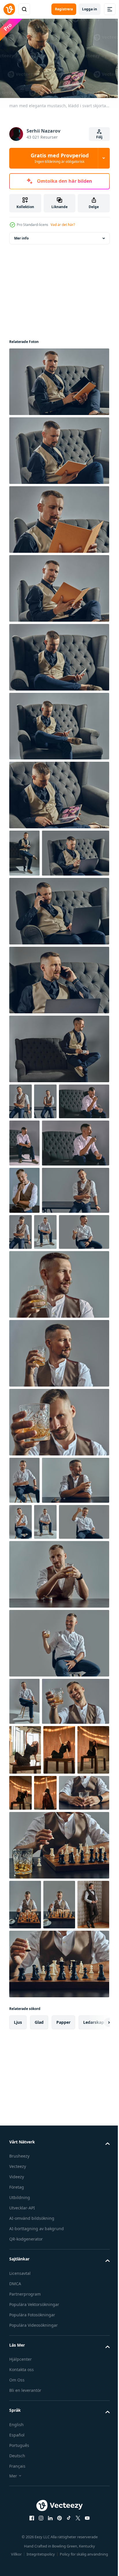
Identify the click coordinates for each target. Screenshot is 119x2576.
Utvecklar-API (22, 2541)
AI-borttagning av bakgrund (37, 2562)
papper (63, 2355)
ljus (18, 2355)
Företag (17, 2520)
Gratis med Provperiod (60, 158)
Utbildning (20, 2531)
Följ (99, 137)
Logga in (90, 9)
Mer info (21, 235)
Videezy (17, 2510)
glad (39, 2355)
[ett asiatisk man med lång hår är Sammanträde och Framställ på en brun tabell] (25, 1983)
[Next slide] (96, 2356)
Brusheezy (19, 2489)
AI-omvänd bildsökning (32, 2551)
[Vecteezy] (9, 9)
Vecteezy (18, 2499)
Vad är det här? (63, 225)
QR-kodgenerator (26, 2572)
